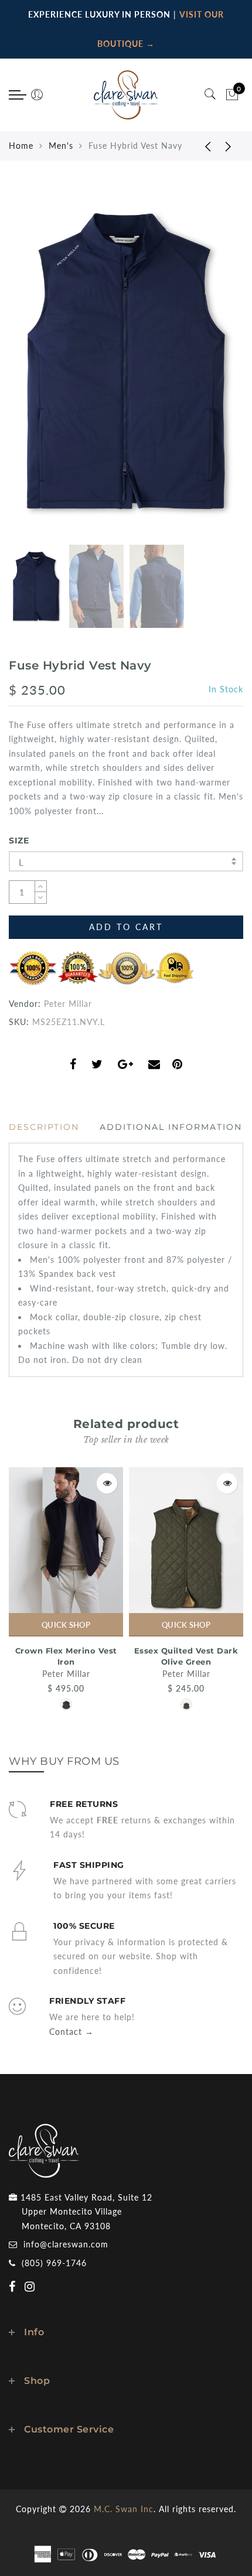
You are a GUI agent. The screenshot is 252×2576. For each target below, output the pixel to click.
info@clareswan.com (66, 2244)
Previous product (199, 146)
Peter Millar (68, 1004)
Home (21, 146)
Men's (61, 146)
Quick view (107, 1483)
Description (44, 1127)
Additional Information (171, 1127)
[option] (126, 361)
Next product (229, 146)
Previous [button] (30, 368)
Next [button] (207, 368)
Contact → (71, 2032)
